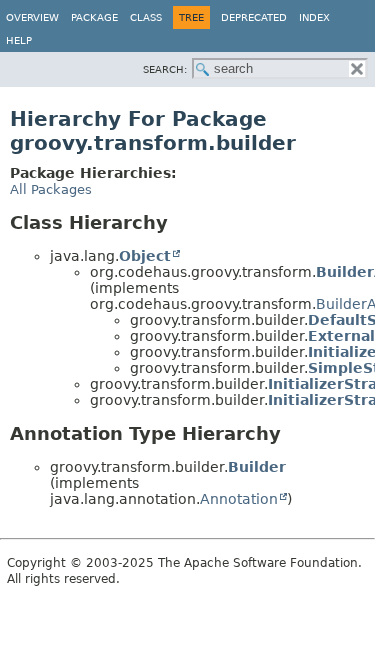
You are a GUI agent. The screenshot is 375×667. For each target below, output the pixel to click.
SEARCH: (165, 69)
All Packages (51, 189)
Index (314, 17)
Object (145, 256)
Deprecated (254, 17)
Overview (32, 17)
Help (19, 40)
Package (94, 17)
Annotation (239, 499)
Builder (257, 467)
